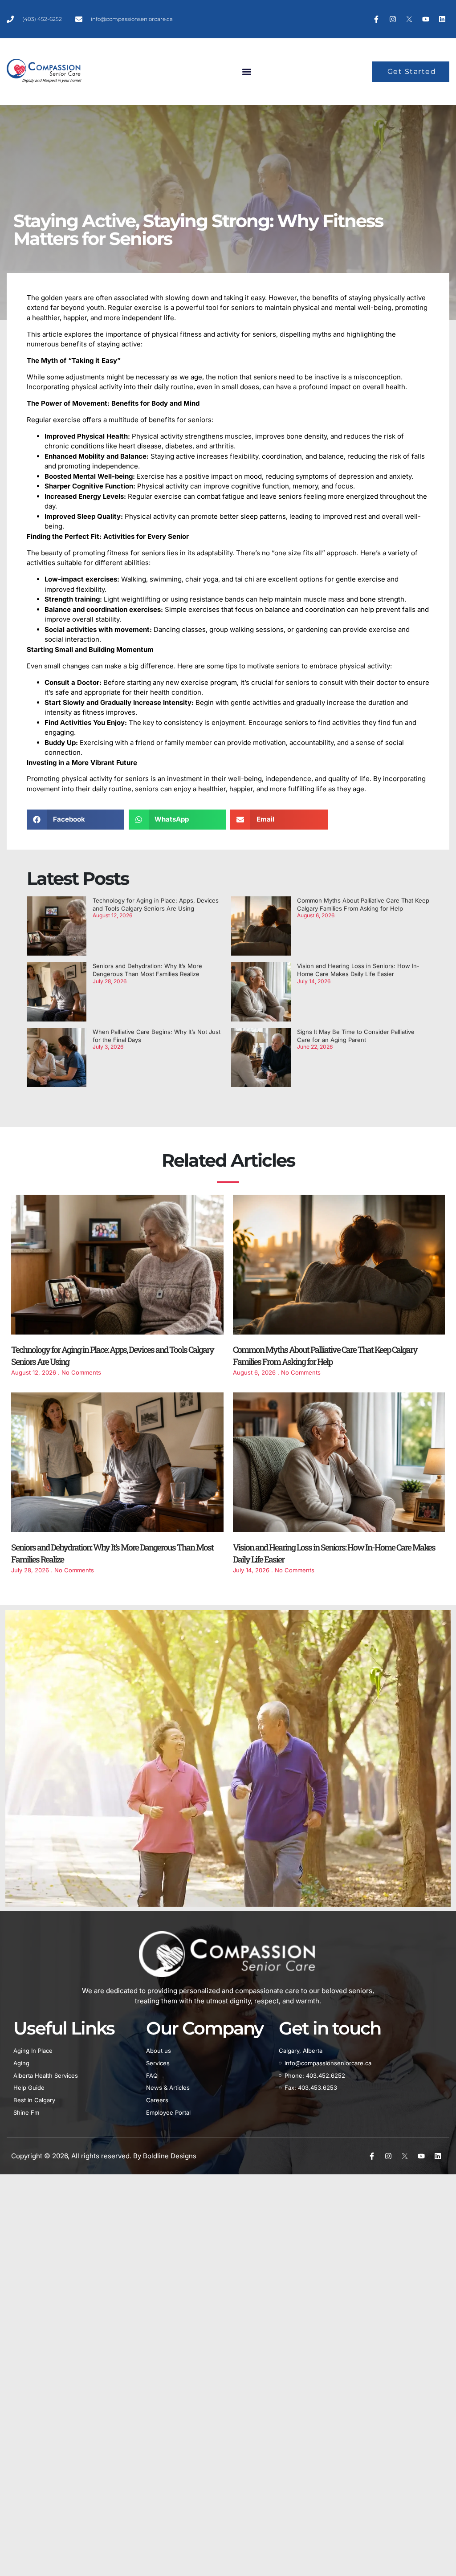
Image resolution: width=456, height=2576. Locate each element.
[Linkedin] (442, 19)
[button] (246, 72)
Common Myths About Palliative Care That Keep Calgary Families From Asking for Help (325, 1355)
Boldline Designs (170, 2156)
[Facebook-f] (376, 19)
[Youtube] (426, 19)
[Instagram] (393, 19)
